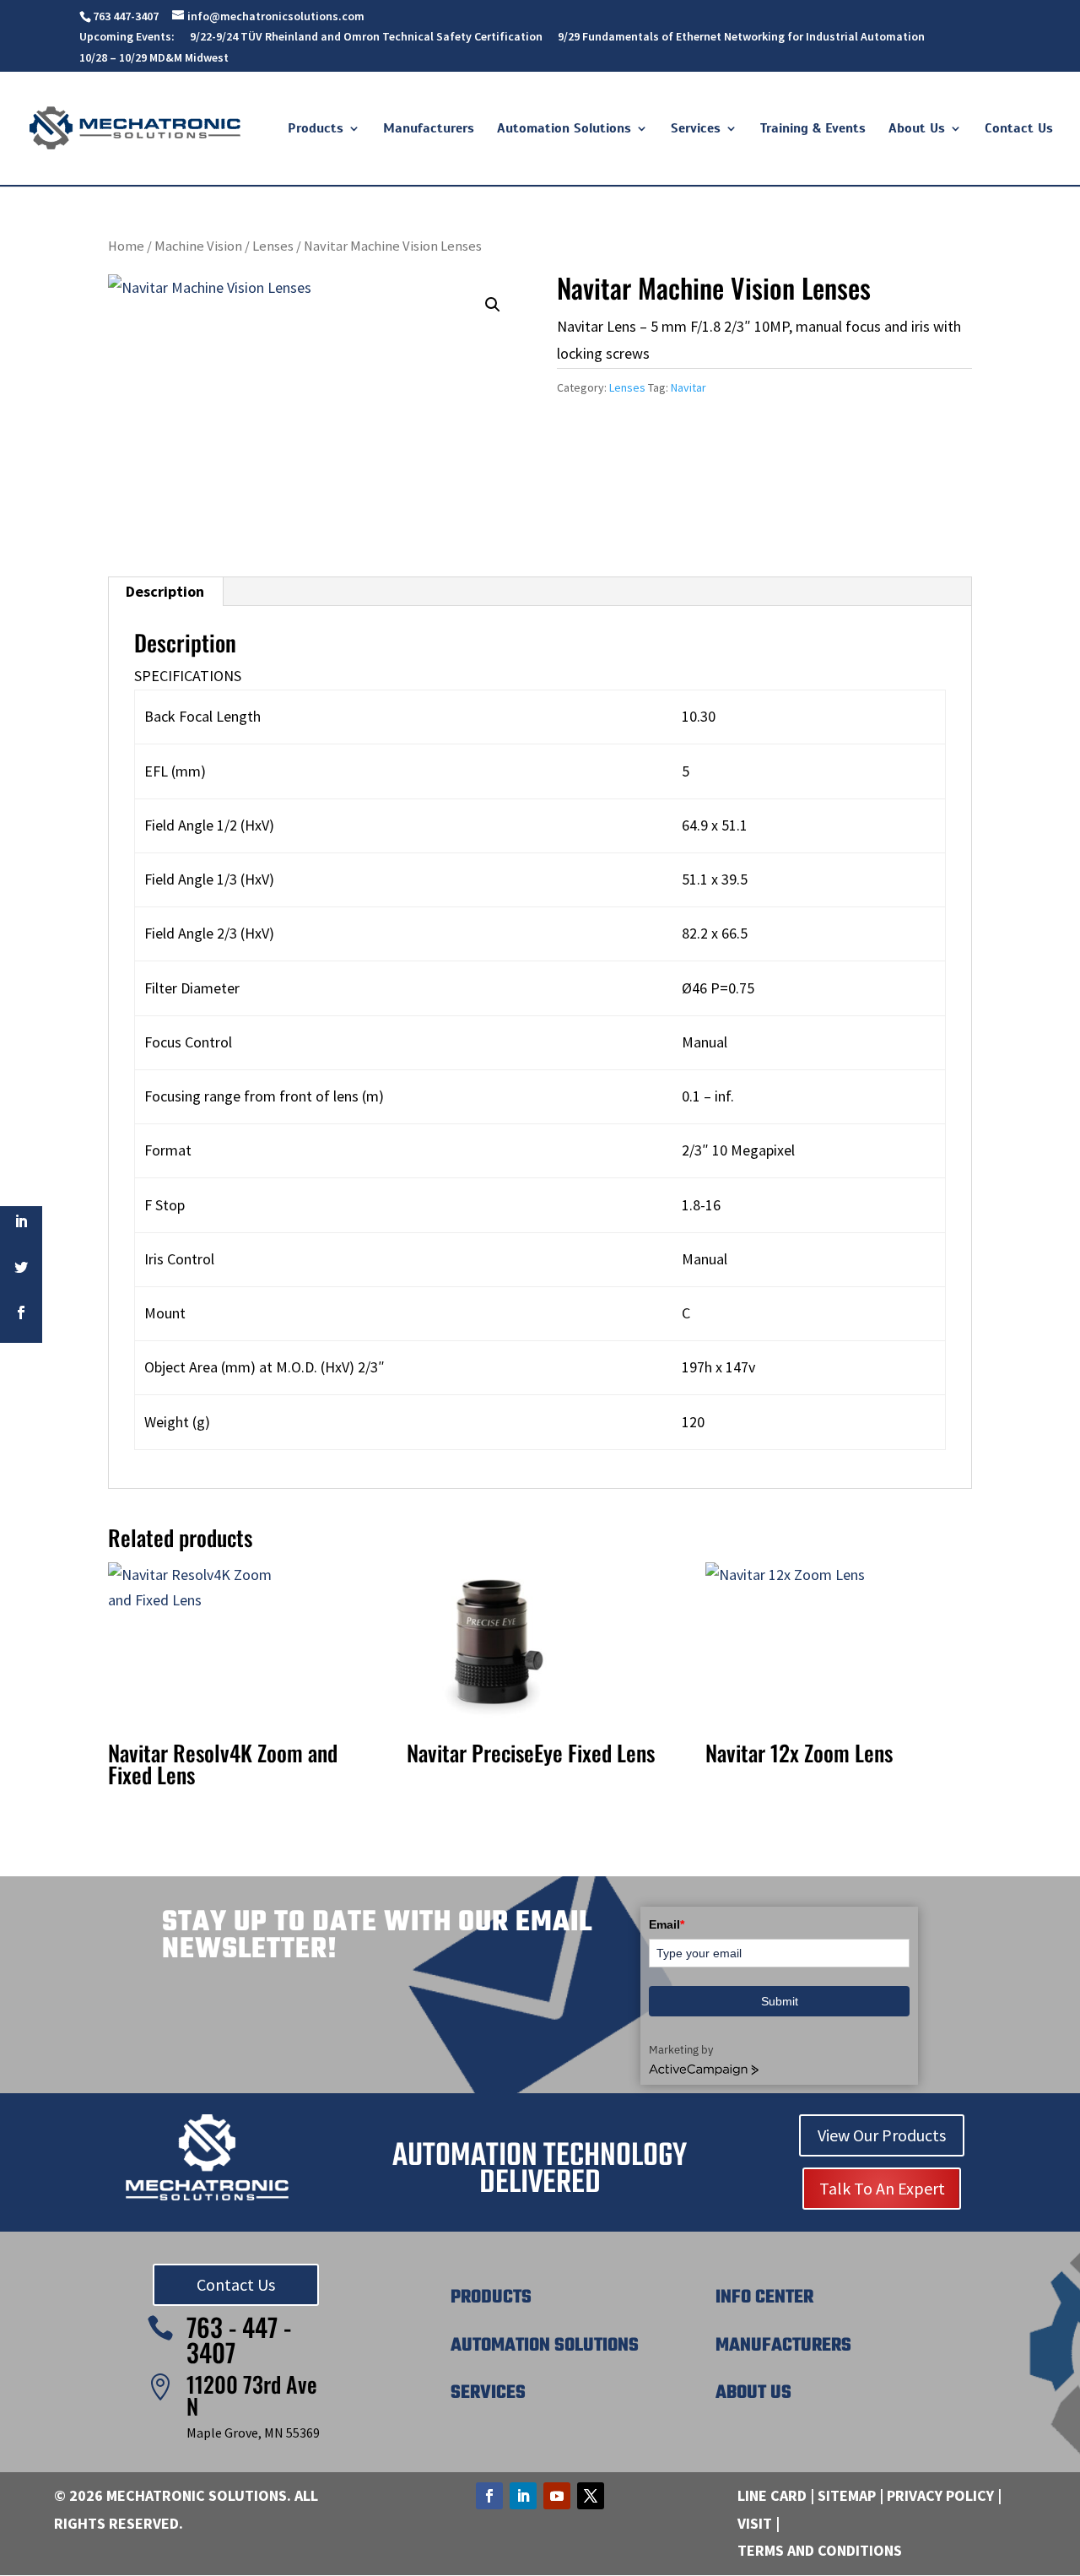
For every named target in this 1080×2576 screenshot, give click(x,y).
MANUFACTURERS (783, 2346)
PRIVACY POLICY (940, 2495)
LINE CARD (772, 2495)
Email (667, 1924)
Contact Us (236, 2284)
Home (126, 246)
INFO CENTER (764, 2297)
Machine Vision (198, 246)
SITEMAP (847, 2495)
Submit (780, 2001)
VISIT (755, 2523)
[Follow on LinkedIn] (523, 2496)
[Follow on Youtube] (557, 2496)
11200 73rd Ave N (252, 2395)
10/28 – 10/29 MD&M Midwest (154, 58)
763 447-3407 (126, 16)
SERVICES (488, 2393)
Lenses (273, 246)
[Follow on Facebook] (489, 2496)
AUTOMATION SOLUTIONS (545, 2346)
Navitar (688, 387)
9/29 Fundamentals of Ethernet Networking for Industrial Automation (741, 37)
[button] (493, 305)
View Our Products (882, 2135)
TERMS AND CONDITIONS (820, 2550)
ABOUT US (753, 2393)
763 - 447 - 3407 (239, 2339)
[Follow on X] (591, 2496)
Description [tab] (165, 591)
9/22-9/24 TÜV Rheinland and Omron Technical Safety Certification (366, 37)
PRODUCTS (491, 2297)
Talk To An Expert (882, 2188)
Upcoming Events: (127, 37)
